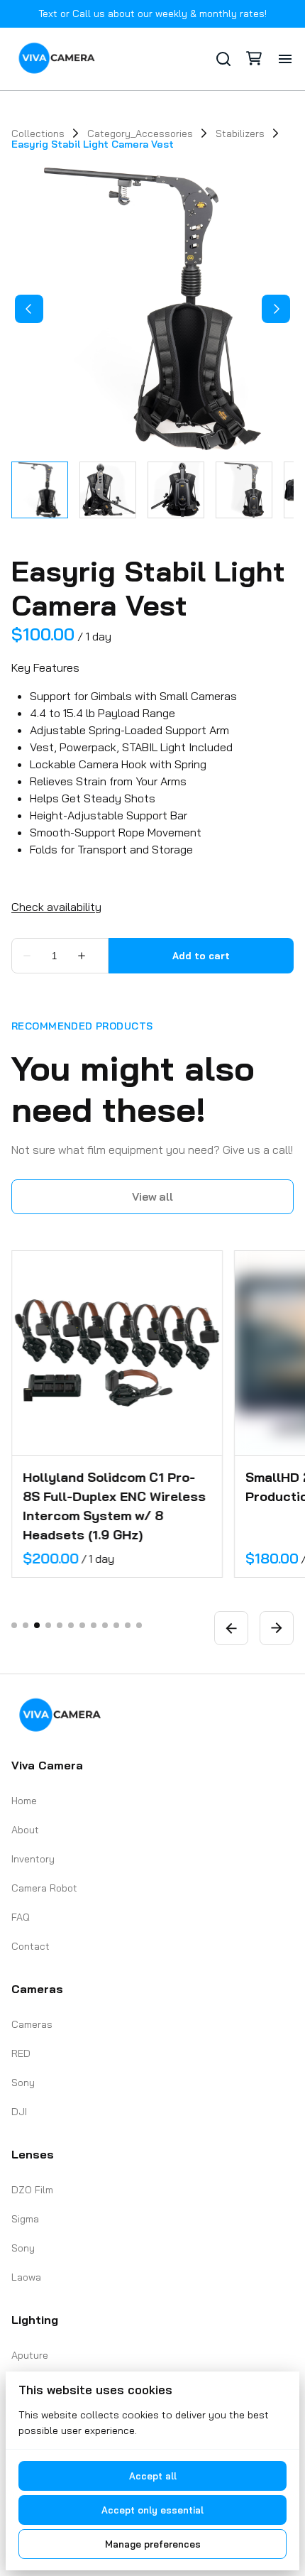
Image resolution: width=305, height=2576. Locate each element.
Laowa (26, 2277)
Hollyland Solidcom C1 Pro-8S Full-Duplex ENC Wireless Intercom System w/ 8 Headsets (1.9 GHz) (114, 1506)
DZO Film (32, 2190)
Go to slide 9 (105, 1625)
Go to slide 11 (128, 1625)
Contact (30, 1946)
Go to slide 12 (139, 1625)
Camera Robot (44, 1888)
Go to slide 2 (26, 1625)
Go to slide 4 (48, 1625)
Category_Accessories (140, 133)
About (25, 1830)
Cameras (32, 2024)
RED (21, 2053)
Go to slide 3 (37, 1625)
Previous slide (231, 1628)
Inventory (33, 1859)
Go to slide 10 (116, 1625)
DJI (19, 2112)
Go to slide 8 (94, 1625)
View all (152, 1196)
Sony (23, 2083)
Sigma (25, 2219)
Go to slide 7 (82, 1625)
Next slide (277, 1628)
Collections (38, 133)
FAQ (21, 1917)
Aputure (30, 2355)
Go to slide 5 (60, 1625)
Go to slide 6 (71, 1625)
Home (24, 1801)
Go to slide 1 (14, 1625)
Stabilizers (240, 133)
